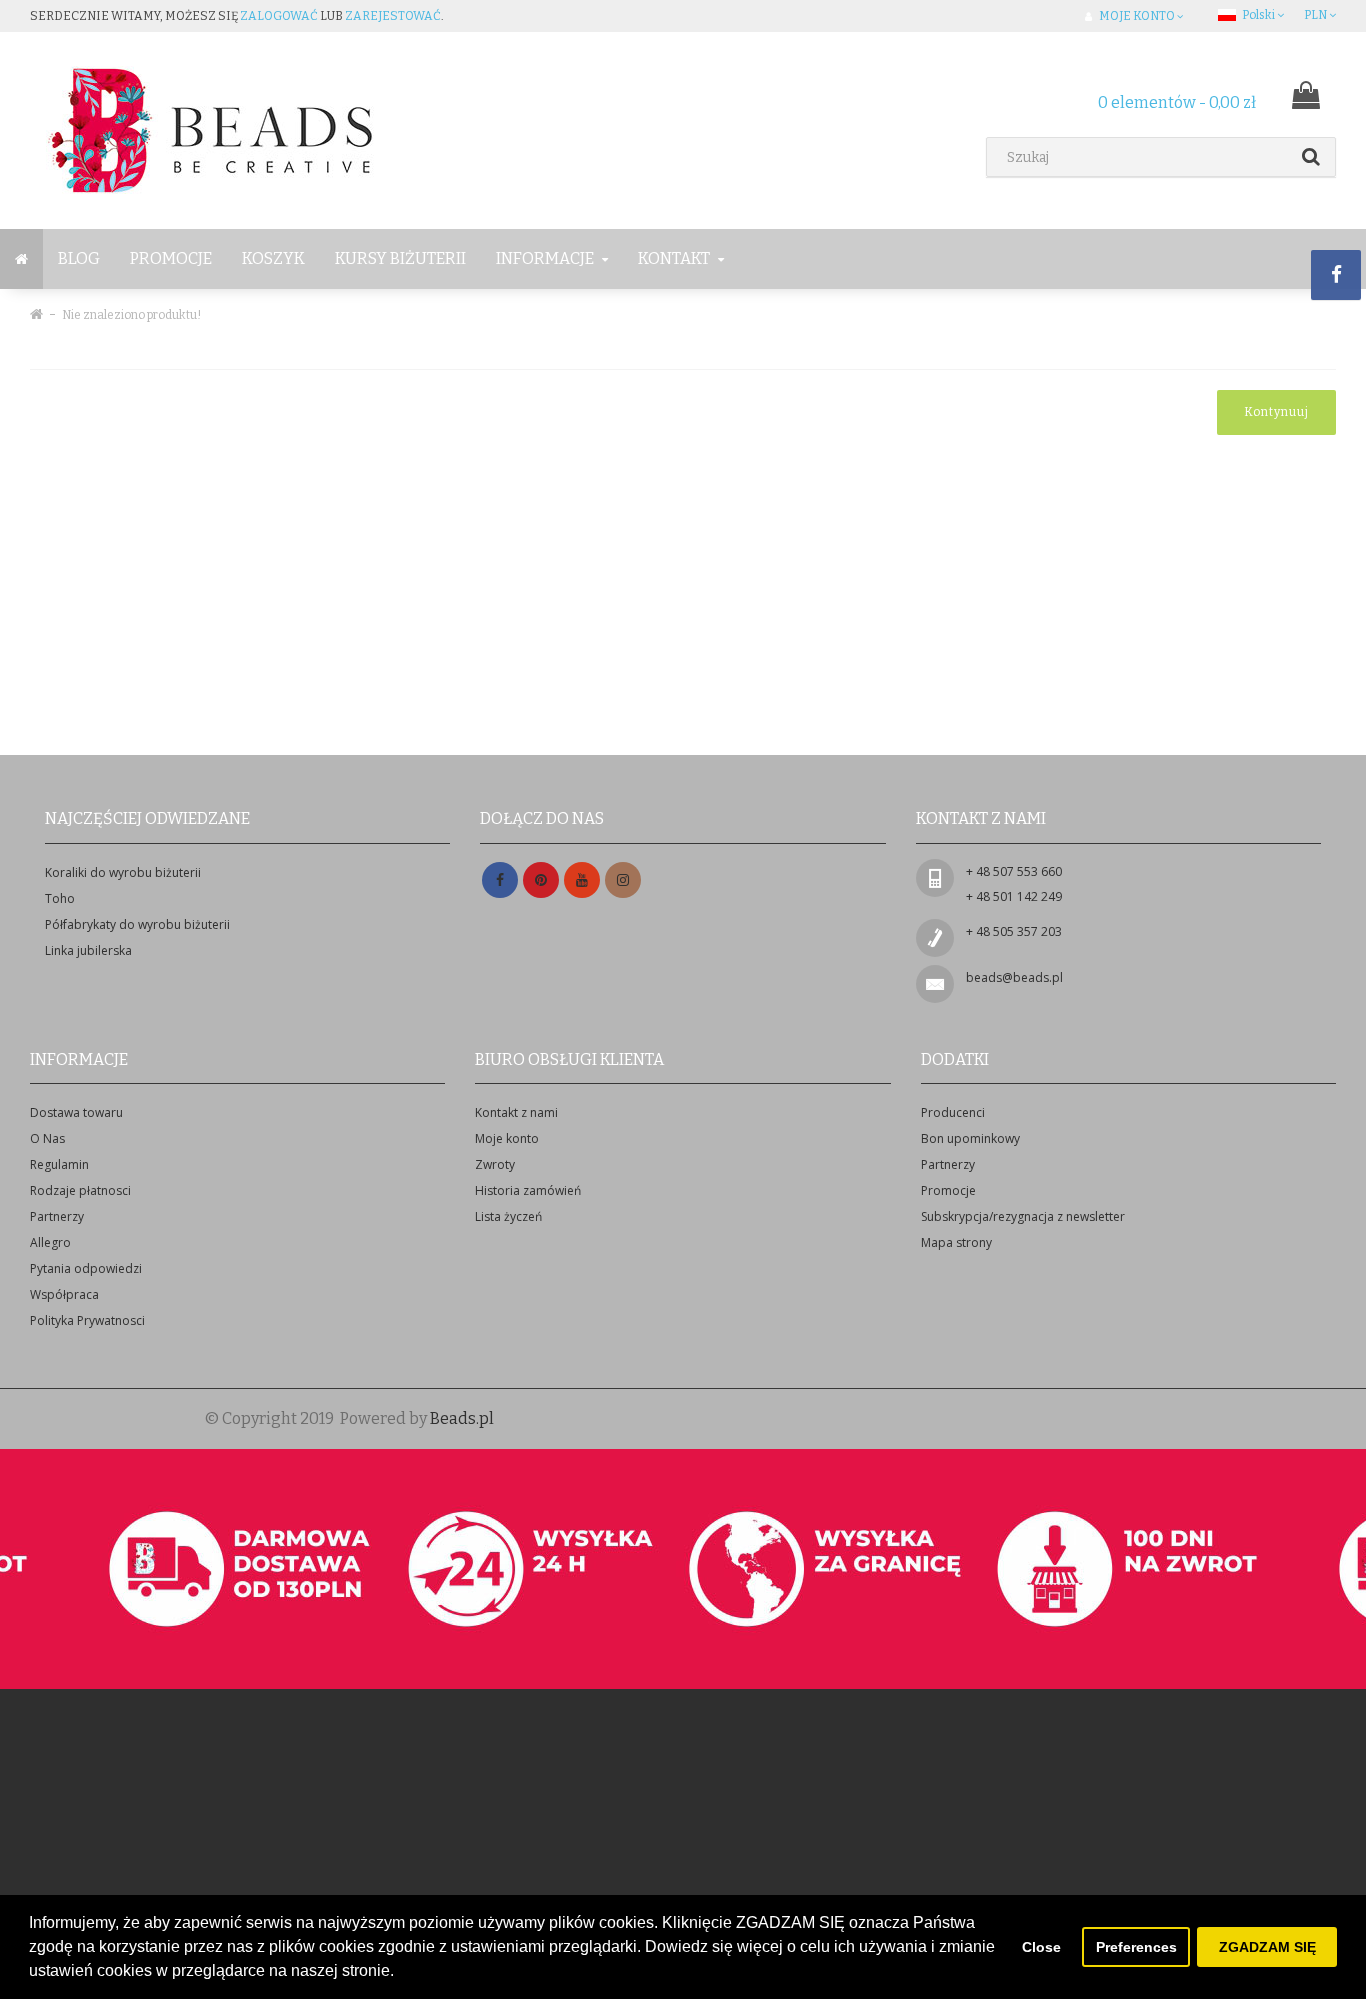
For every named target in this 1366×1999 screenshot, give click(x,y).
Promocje (171, 258)
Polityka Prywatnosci (87, 1320)
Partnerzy (57, 1216)
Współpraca (64, 1294)
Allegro (50, 1242)
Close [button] (1041, 1947)
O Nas (47, 1138)
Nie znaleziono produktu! (131, 315)
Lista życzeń (508, 1216)
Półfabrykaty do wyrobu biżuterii (137, 924)
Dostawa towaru (76, 1112)
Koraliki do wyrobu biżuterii (123, 872)
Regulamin (59, 1164)
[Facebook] (500, 880)
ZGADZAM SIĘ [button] (1267, 1947)
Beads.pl (462, 1418)
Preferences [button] (1136, 1947)
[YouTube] (582, 880)
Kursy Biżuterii (400, 258)
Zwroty (495, 1164)
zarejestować (393, 16)
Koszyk (273, 258)
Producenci (953, 1112)
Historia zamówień (528, 1190)
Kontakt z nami (516, 1112)
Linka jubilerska (88, 950)
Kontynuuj (1276, 412)
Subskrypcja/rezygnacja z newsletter (1023, 1216)
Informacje (546, 258)
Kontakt (675, 258)
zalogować (279, 16)
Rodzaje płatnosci (80, 1190)
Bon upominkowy (970, 1138)
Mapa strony (956, 1242)
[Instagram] (623, 880)
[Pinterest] (541, 880)
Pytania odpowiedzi (86, 1268)
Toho (60, 898)
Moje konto (507, 1138)
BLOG (79, 258)
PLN (1316, 15)
